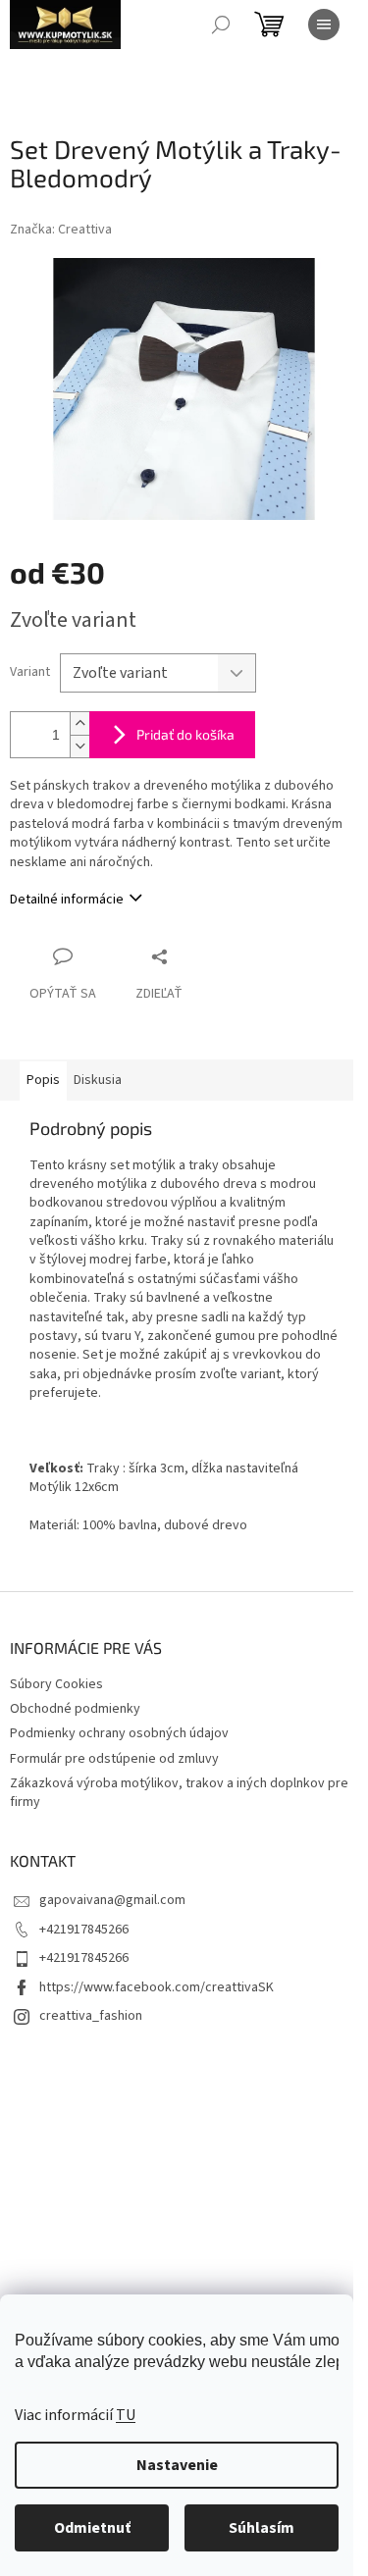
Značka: (61, 230)
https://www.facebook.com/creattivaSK (157, 1987)
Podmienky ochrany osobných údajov (119, 1733)
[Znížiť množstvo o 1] (79, 746)
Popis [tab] (43, 1080)
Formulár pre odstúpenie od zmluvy (114, 1759)
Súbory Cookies (56, 1684)
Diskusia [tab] (98, 1080)
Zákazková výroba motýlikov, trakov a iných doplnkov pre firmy (179, 1793)
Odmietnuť (92, 2528)
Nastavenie (177, 2465)
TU (126, 2415)
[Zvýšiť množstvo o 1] (79, 723)
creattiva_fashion (91, 2016)
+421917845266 (84, 1930)
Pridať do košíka (185, 734)
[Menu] (324, 25)
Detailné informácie (67, 900)
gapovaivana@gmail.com (112, 1900)
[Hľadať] (221, 25)
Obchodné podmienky (75, 1709)
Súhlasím (262, 2528)
